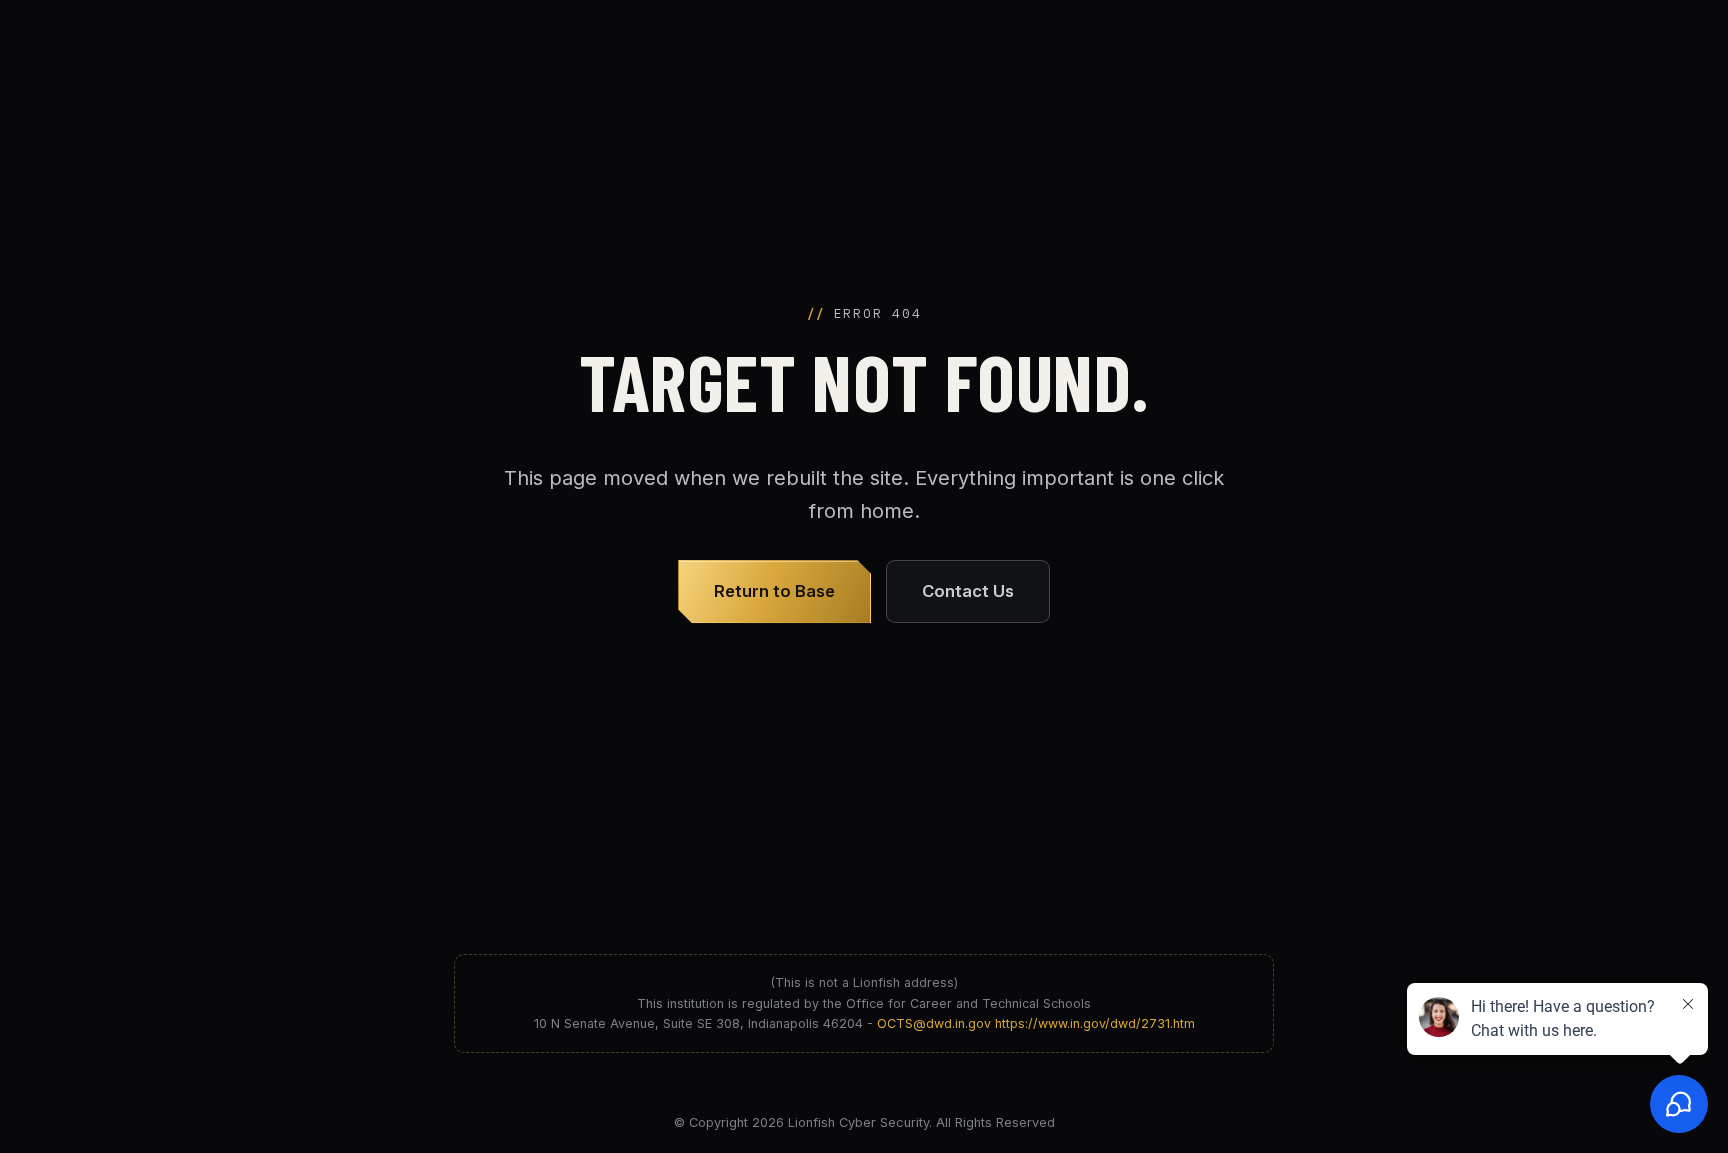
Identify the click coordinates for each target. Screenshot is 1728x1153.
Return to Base (774, 591)
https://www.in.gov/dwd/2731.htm (1095, 1023)
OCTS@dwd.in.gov (934, 1023)
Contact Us (968, 591)
